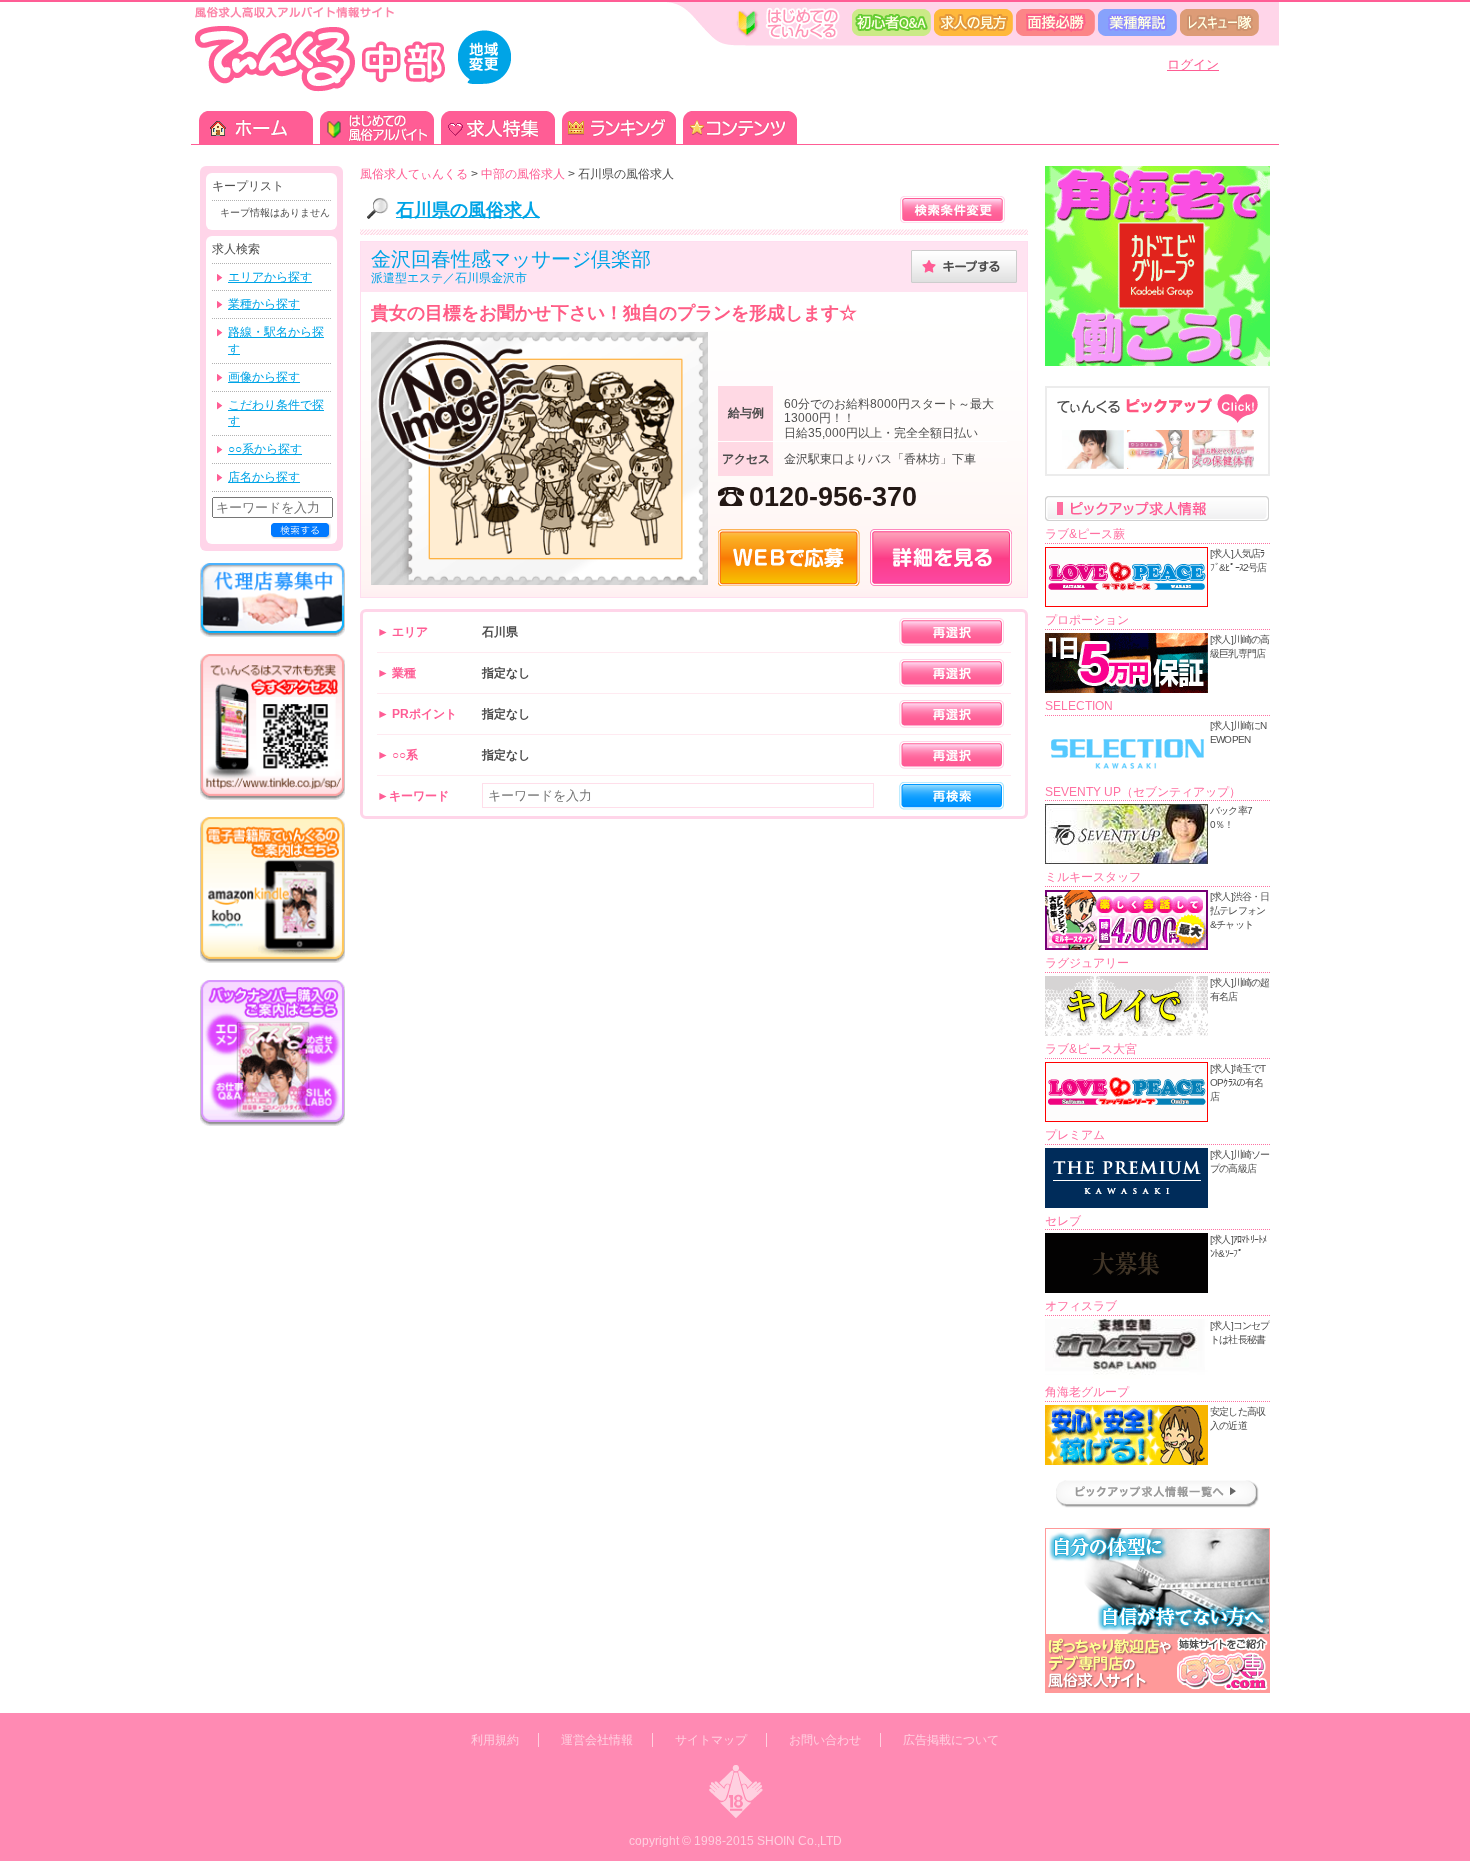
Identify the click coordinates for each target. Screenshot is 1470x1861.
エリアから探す (270, 277)
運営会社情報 (597, 1740)
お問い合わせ (825, 1740)
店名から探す (264, 477)
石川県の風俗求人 (468, 210)
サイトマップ (711, 1740)
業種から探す (264, 304)
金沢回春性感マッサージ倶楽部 (511, 259)
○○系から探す (265, 449)
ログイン (1193, 64)
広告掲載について (951, 1740)
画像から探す (264, 377)
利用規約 (495, 1740)
